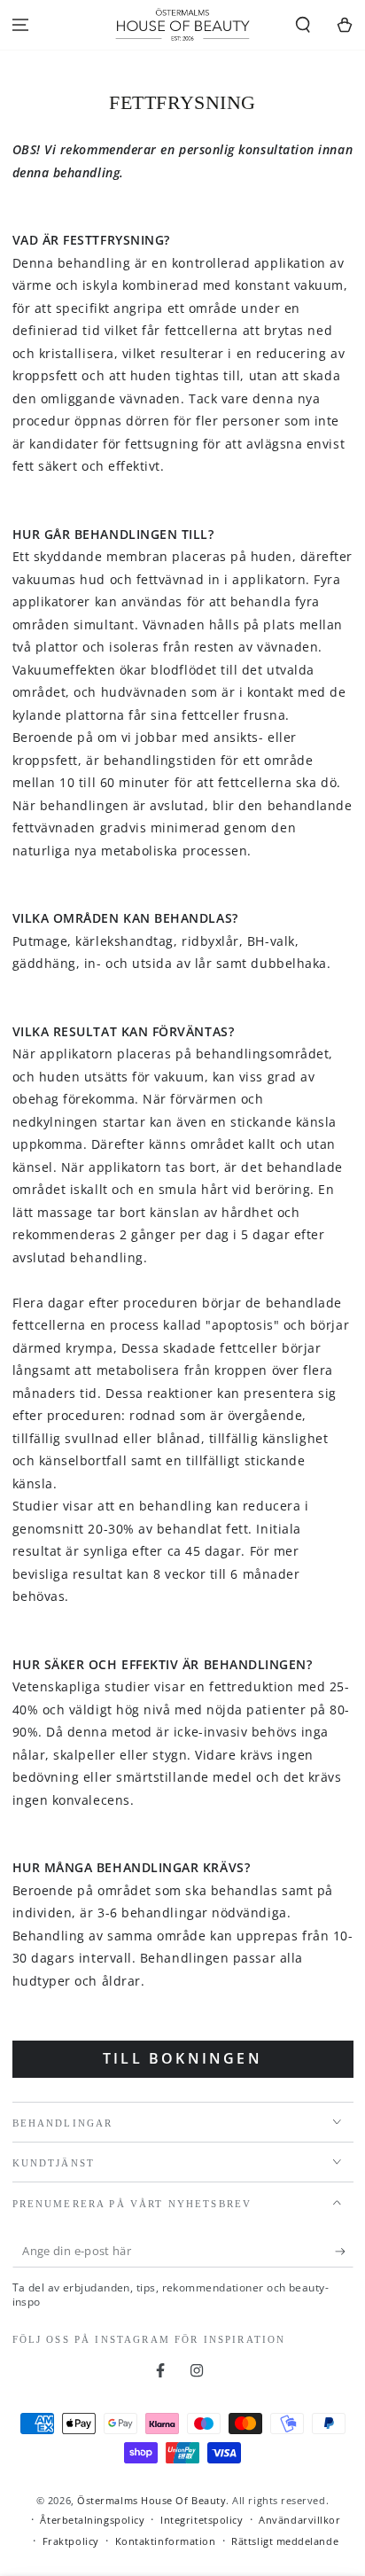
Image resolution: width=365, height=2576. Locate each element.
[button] (303, 25)
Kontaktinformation (166, 2541)
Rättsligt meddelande (285, 2541)
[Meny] (21, 25)
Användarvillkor (299, 2520)
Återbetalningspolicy (92, 2520)
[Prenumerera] (344, 2252)
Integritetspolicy (202, 2520)
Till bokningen (182, 2058)
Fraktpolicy (71, 2541)
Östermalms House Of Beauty (151, 2500)
